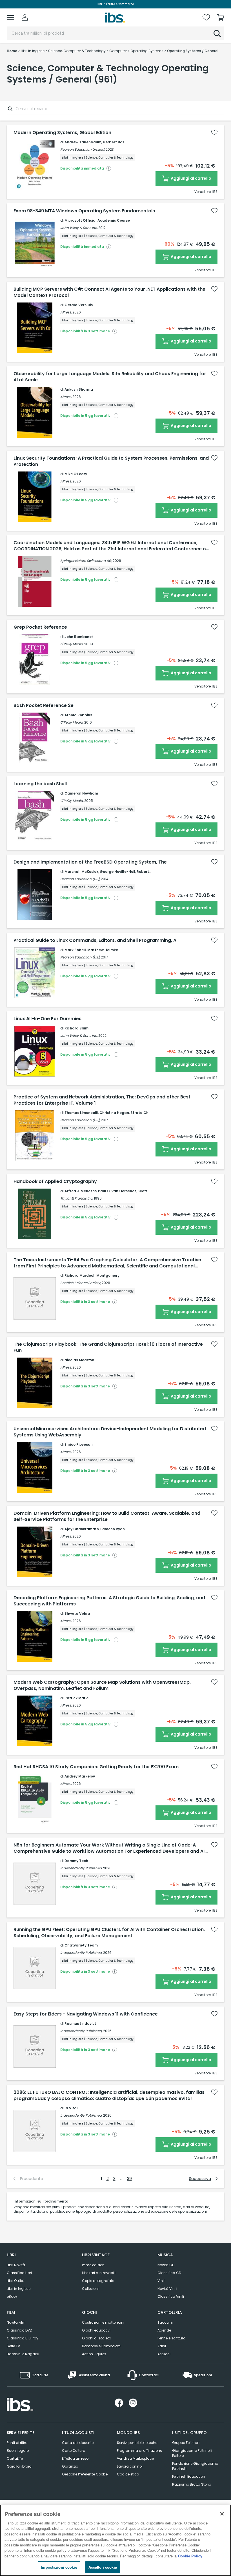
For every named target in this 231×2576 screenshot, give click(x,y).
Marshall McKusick (81, 872)
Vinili (161, 2281)
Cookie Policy (190, 2556)
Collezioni (90, 2289)
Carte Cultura (74, 2451)
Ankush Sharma (79, 389)
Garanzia (70, 2466)
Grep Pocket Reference (40, 627)
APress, (66, 312)
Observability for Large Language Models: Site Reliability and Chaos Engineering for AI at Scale (110, 377)
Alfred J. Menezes (81, 1191)
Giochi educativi (96, 2330)
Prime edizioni (94, 2265)
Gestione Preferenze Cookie (85, 2474)
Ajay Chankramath (82, 1529)
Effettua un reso (75, 2458)
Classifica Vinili (171, 2296)
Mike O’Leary (76, 474)
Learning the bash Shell (40, 784)
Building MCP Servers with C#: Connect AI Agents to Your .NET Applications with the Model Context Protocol (109, 292)
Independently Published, (81, 1868)
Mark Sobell (75, 950)
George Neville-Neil (117, 872)
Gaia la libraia (19, 2466)
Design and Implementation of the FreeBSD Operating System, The (90, 862)
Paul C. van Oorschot (117, 1191)
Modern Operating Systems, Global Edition (62, 133)
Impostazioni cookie (59, 2567)
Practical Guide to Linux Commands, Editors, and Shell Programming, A (95, 940)
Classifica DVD (19, 2330)
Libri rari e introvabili (99, 2273)
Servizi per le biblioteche (137, 2443)
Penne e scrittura (172, 2338)
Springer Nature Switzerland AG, (86, 561)
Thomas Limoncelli (81, 1113)
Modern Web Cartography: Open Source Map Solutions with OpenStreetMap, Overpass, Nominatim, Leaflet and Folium (102, 1685)
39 (129, 2179)
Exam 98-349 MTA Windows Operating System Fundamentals (84, 211)
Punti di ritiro (17, 2443)
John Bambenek (79, 637)
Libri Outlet (15, 2281)
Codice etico (128, 2474)
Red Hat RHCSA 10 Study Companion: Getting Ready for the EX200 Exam (96, 1767)
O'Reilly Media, (72, 644)
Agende (164, 2330)
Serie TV (13, 2346)
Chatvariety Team (81, 1945)
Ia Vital (71, 2108)
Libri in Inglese (19, 2289)
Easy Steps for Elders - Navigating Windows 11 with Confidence (86, 2014)
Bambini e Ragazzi (23, 2354)
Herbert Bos (114, 142)
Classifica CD (169, 2273)
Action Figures (94, 2354)
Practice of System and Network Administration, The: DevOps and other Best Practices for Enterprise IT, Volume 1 (102, 1100)
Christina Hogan (114, 1113)
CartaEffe (15, 2458)
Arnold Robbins (78, 715)
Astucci (164, 2354)
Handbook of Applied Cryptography (55, 1182)
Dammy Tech (76, 1861)
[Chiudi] (222, 2514)
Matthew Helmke (103, 950)
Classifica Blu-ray (23, 2338)
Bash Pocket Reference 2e (44, 706)
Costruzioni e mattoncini (103, 2322)
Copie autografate (98, 2281)
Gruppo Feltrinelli (186, 2443)
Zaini (162, 2346)
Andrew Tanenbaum (83, 142)
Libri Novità (16, 2265)
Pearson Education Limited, (83, 149)
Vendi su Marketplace (135, 2458)
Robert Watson (150, 872)
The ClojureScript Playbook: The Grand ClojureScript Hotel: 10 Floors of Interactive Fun (108, 1347)
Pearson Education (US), (80, 879)
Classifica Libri (19, 2273)
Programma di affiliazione (139, 2451)
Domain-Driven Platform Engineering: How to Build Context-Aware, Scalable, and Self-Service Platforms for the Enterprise (107, 1516)
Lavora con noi (130, 2466)
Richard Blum (76, 1028)
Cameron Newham (81, 793)
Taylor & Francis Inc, (77, 1198)
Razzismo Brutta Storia (192, 2484)
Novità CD (166, 2265)
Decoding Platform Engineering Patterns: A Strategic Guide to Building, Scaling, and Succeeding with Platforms (109, 1601)
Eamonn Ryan (113, 1529)
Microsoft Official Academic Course (97, 220)
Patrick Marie (76, 1698)
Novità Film (16, 2322)
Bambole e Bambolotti (101, 2346)
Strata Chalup (144, 1113)
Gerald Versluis (79, 305)
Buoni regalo (18, 2451)
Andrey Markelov (80, 1776)
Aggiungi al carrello (191, 178)
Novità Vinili (167, 2289)
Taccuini (165, 2322)
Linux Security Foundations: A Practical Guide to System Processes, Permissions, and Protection (111, 461)
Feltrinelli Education (189, 2476)
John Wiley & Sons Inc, (79, 228)
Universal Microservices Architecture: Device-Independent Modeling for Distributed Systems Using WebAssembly (110, 1432)
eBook (12, 2296)
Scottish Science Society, (81, 1283)
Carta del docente (78, 2443)
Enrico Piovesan (79, 1444)
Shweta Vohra (77, 1613)
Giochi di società (97, 2338)
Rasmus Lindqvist (80, 2024)
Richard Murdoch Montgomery (92, 1275)
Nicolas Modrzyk (79, 1360)
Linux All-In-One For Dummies (47, 1019)
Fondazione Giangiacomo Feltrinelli (195, 2466)
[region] (115, 2540)
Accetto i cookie (103, 2567)
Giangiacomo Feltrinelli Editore (192, 2453)
